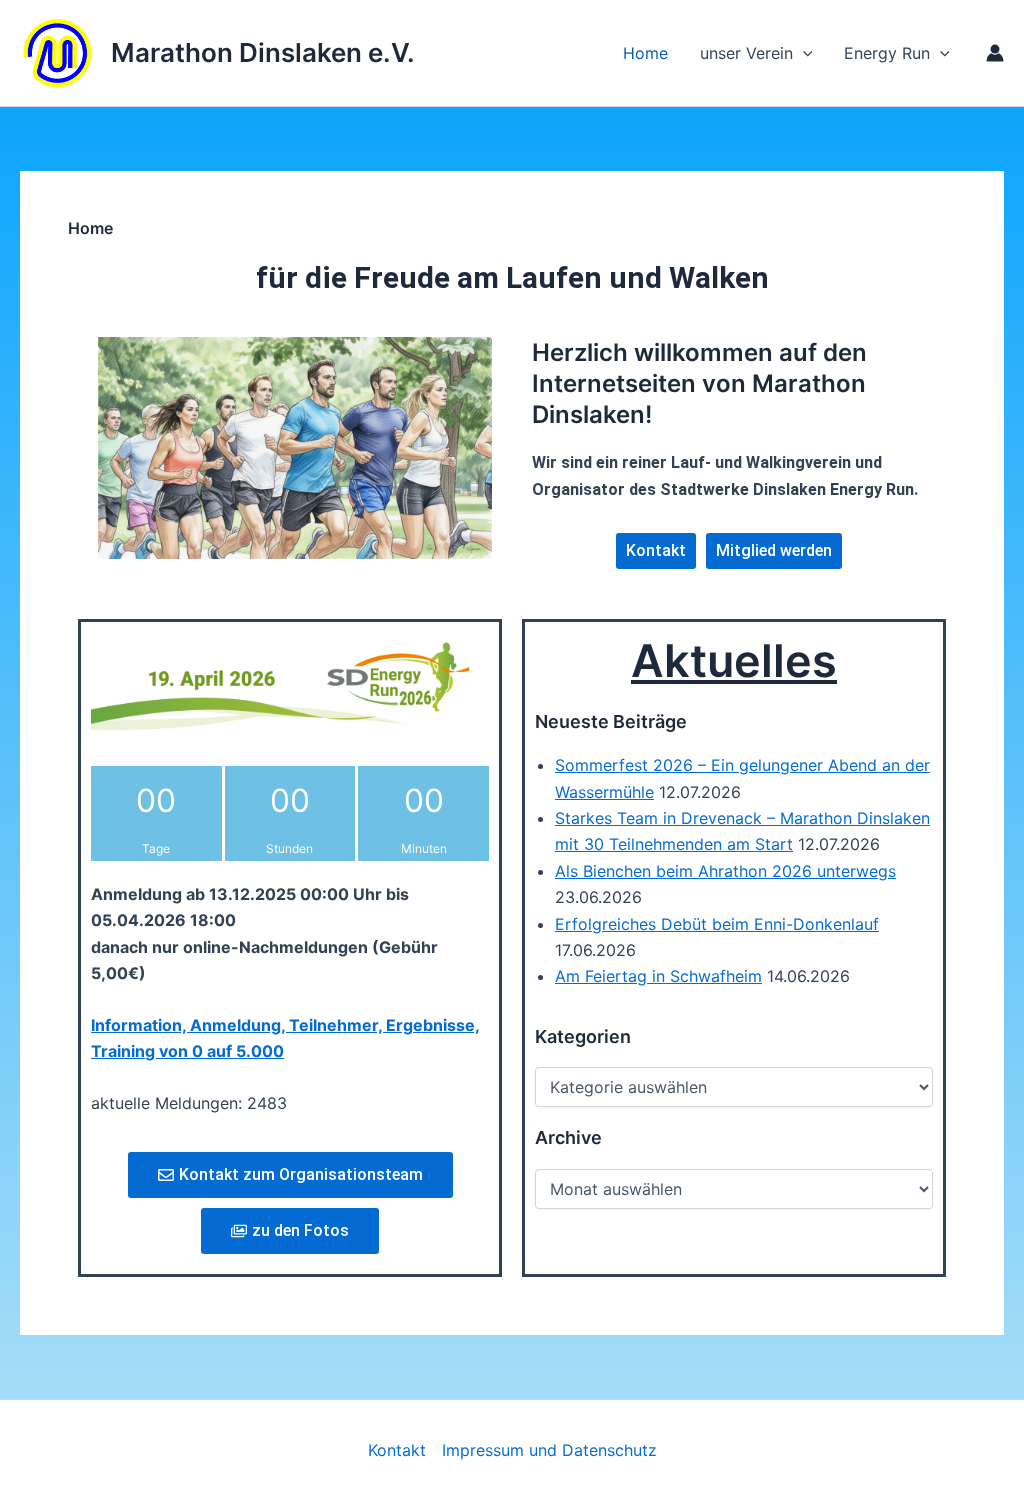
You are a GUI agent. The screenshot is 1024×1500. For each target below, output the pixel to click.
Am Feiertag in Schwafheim (658, 976)
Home (645, 53)
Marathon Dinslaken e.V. (263, 52)
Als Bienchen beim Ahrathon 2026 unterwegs (725, 871)
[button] (940, 53)
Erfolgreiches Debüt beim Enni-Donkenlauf (717, 924)
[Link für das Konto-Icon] (995, 53)
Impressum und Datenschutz (549, 1450)
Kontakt (397, 1450)
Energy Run (887, 53)
